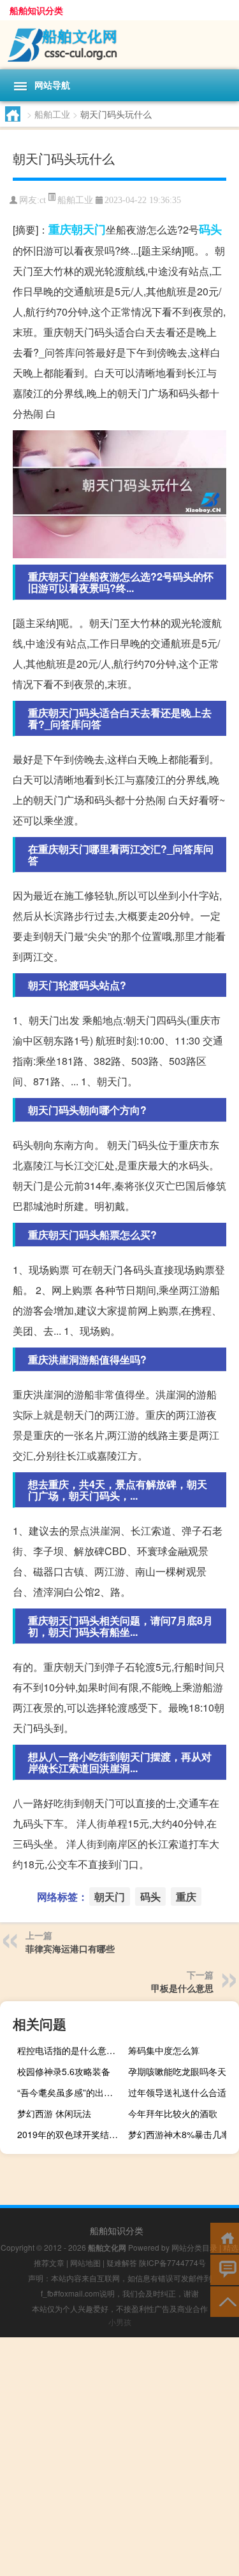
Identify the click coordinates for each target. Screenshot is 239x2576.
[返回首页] (225, 2237)
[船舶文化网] (119, 45)
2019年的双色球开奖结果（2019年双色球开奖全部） (71, 2134)
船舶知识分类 (36, 10)
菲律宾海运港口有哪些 (70, 1948)
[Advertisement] (119, 2457)
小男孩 (120, 2322)
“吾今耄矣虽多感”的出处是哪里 (71, 2092)
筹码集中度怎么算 (164, 2050)
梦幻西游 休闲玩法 (54, 2113)
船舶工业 (52, 114)
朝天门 (89, 229)
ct (43, 200)
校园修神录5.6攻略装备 (64, 2071)
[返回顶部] (225, 2301)
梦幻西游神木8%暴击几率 (179, 2134)
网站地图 (85, 2263)
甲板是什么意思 (182, 1988)
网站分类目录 (194, 2247)
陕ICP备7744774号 (172, 2263)
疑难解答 (122, 2263)
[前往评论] (225, 2269)
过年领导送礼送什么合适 (177, 2092)
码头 (210, 229)
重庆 (60, 229)
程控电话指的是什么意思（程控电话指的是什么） (71, 2050)
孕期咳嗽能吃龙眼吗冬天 (177, 2071)
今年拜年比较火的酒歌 (173, 2113)
